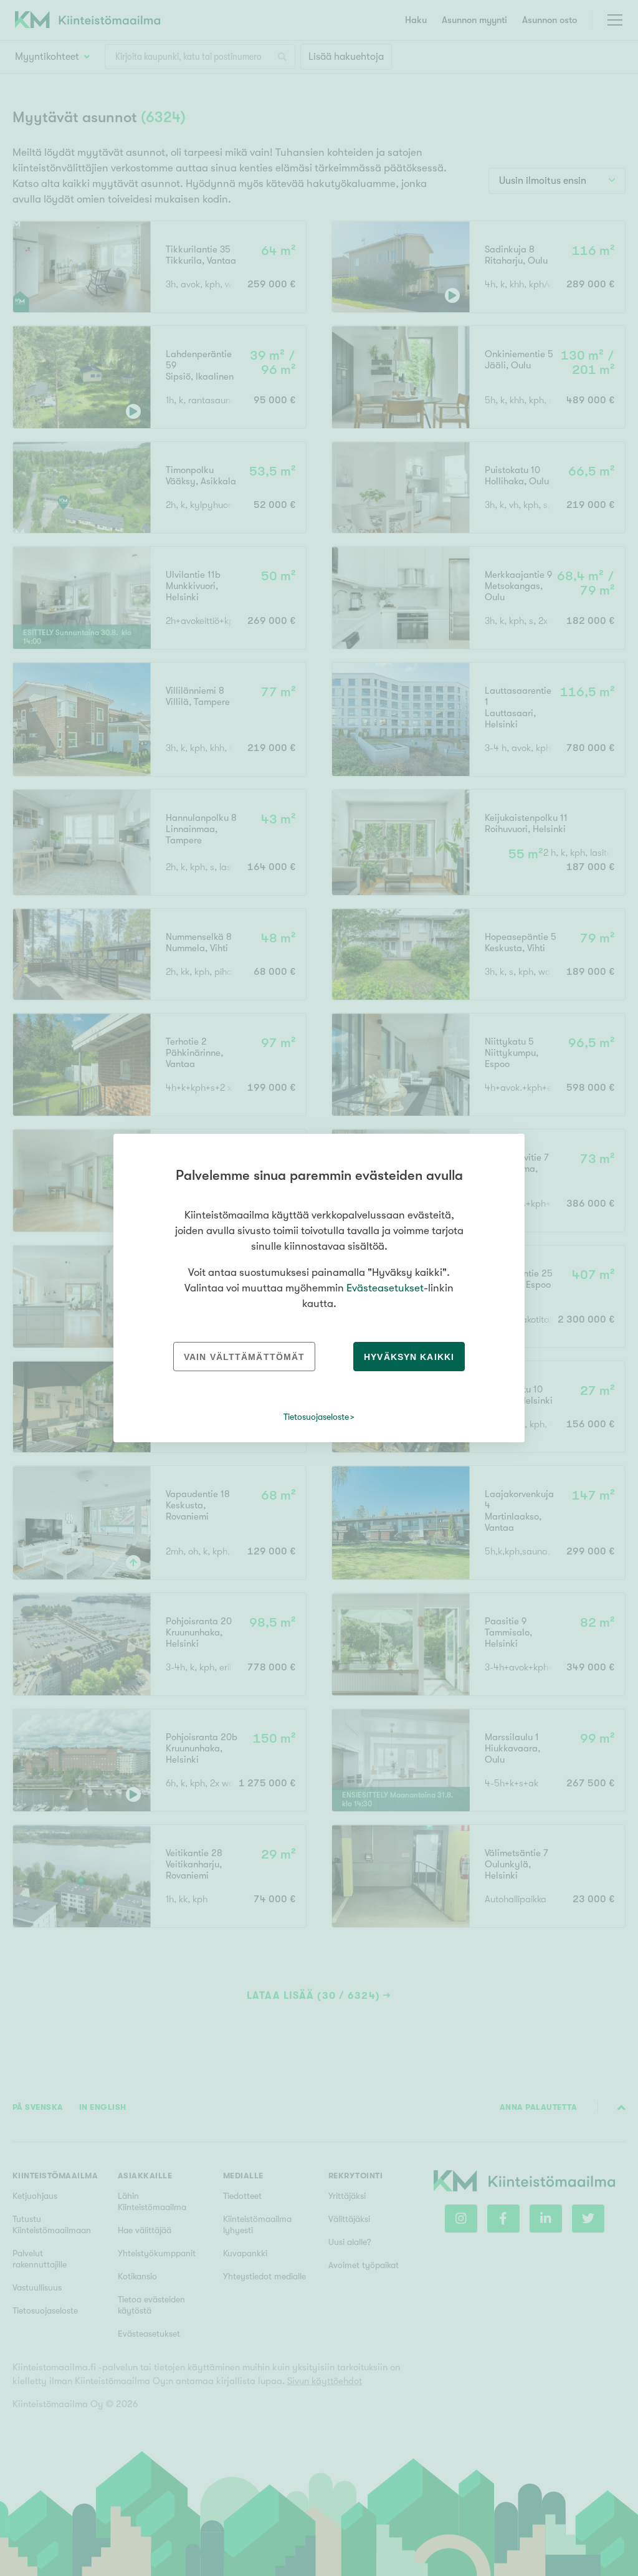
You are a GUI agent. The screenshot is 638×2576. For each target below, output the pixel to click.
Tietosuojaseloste (316, 1417)
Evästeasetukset (385, 1288)
